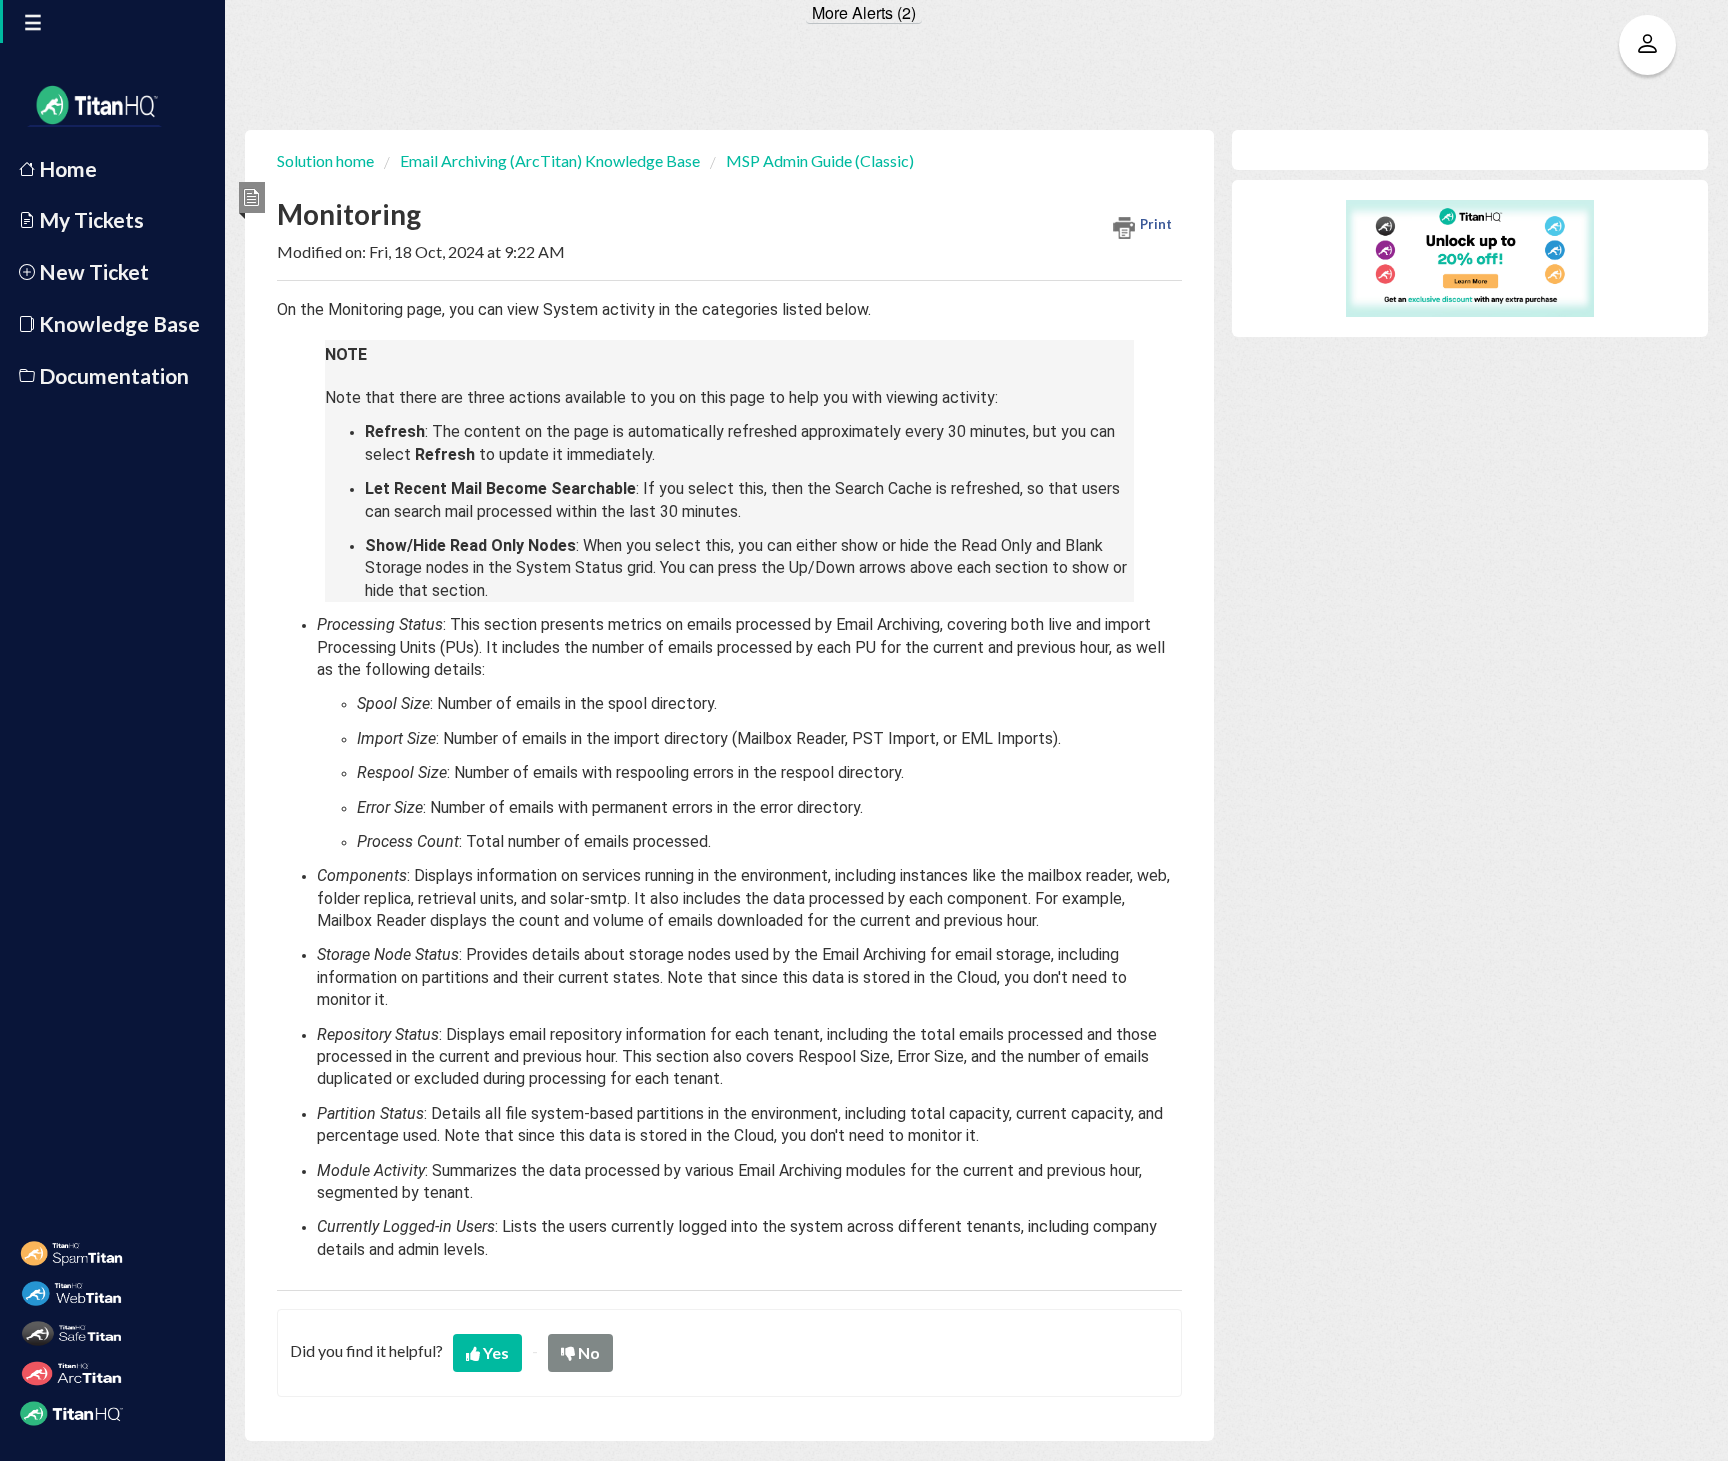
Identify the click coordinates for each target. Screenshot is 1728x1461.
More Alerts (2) (864, 13)
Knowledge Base (117, 323)
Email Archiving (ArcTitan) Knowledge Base (550, 160)
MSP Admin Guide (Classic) (820, 160)
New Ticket (92, 271)
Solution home (327, 160)
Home (66, 168)
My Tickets (89, 219)
